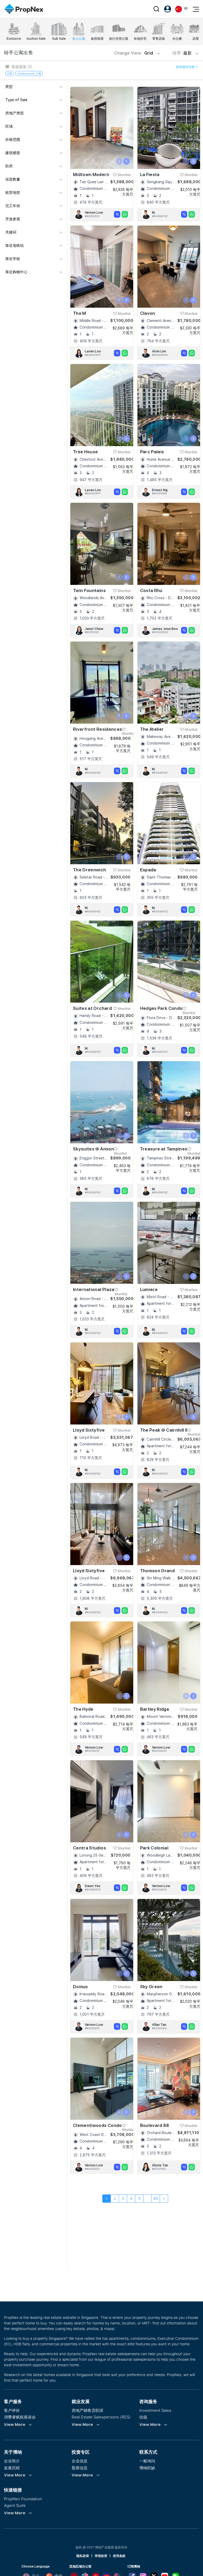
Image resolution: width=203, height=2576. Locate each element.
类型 (9, 87)
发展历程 (12, 2468)
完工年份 (13, 206)
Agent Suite (15, 2505)
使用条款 (119, 2556)
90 (156, 2198)
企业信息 (80, 2461)
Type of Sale (16, 100)
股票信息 (80, 2468)
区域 (9, 126)
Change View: (134, 53)
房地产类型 (15, 113)
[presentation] (119, 161)
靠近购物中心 (16, 272)
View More (15, 2425)
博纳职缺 (147, 2468)
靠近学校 (13, 259)
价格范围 (13, 140)
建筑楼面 (13, 153)
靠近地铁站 (15, 245)
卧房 (9, 166)
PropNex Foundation (23, 2499)
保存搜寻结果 (186, 67)
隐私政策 (83, 2556)
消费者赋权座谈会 (20, 2417)
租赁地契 (13, 192)
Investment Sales (155, 2410)
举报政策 (101, 2556)
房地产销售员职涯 (87, 2410)
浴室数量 (13, 179)
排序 (183, 53)
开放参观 (13, 219)
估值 (143, 2417)
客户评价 (12, 2410)
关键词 (11, 232)
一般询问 (147, 2461)
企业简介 (12, 2461)
